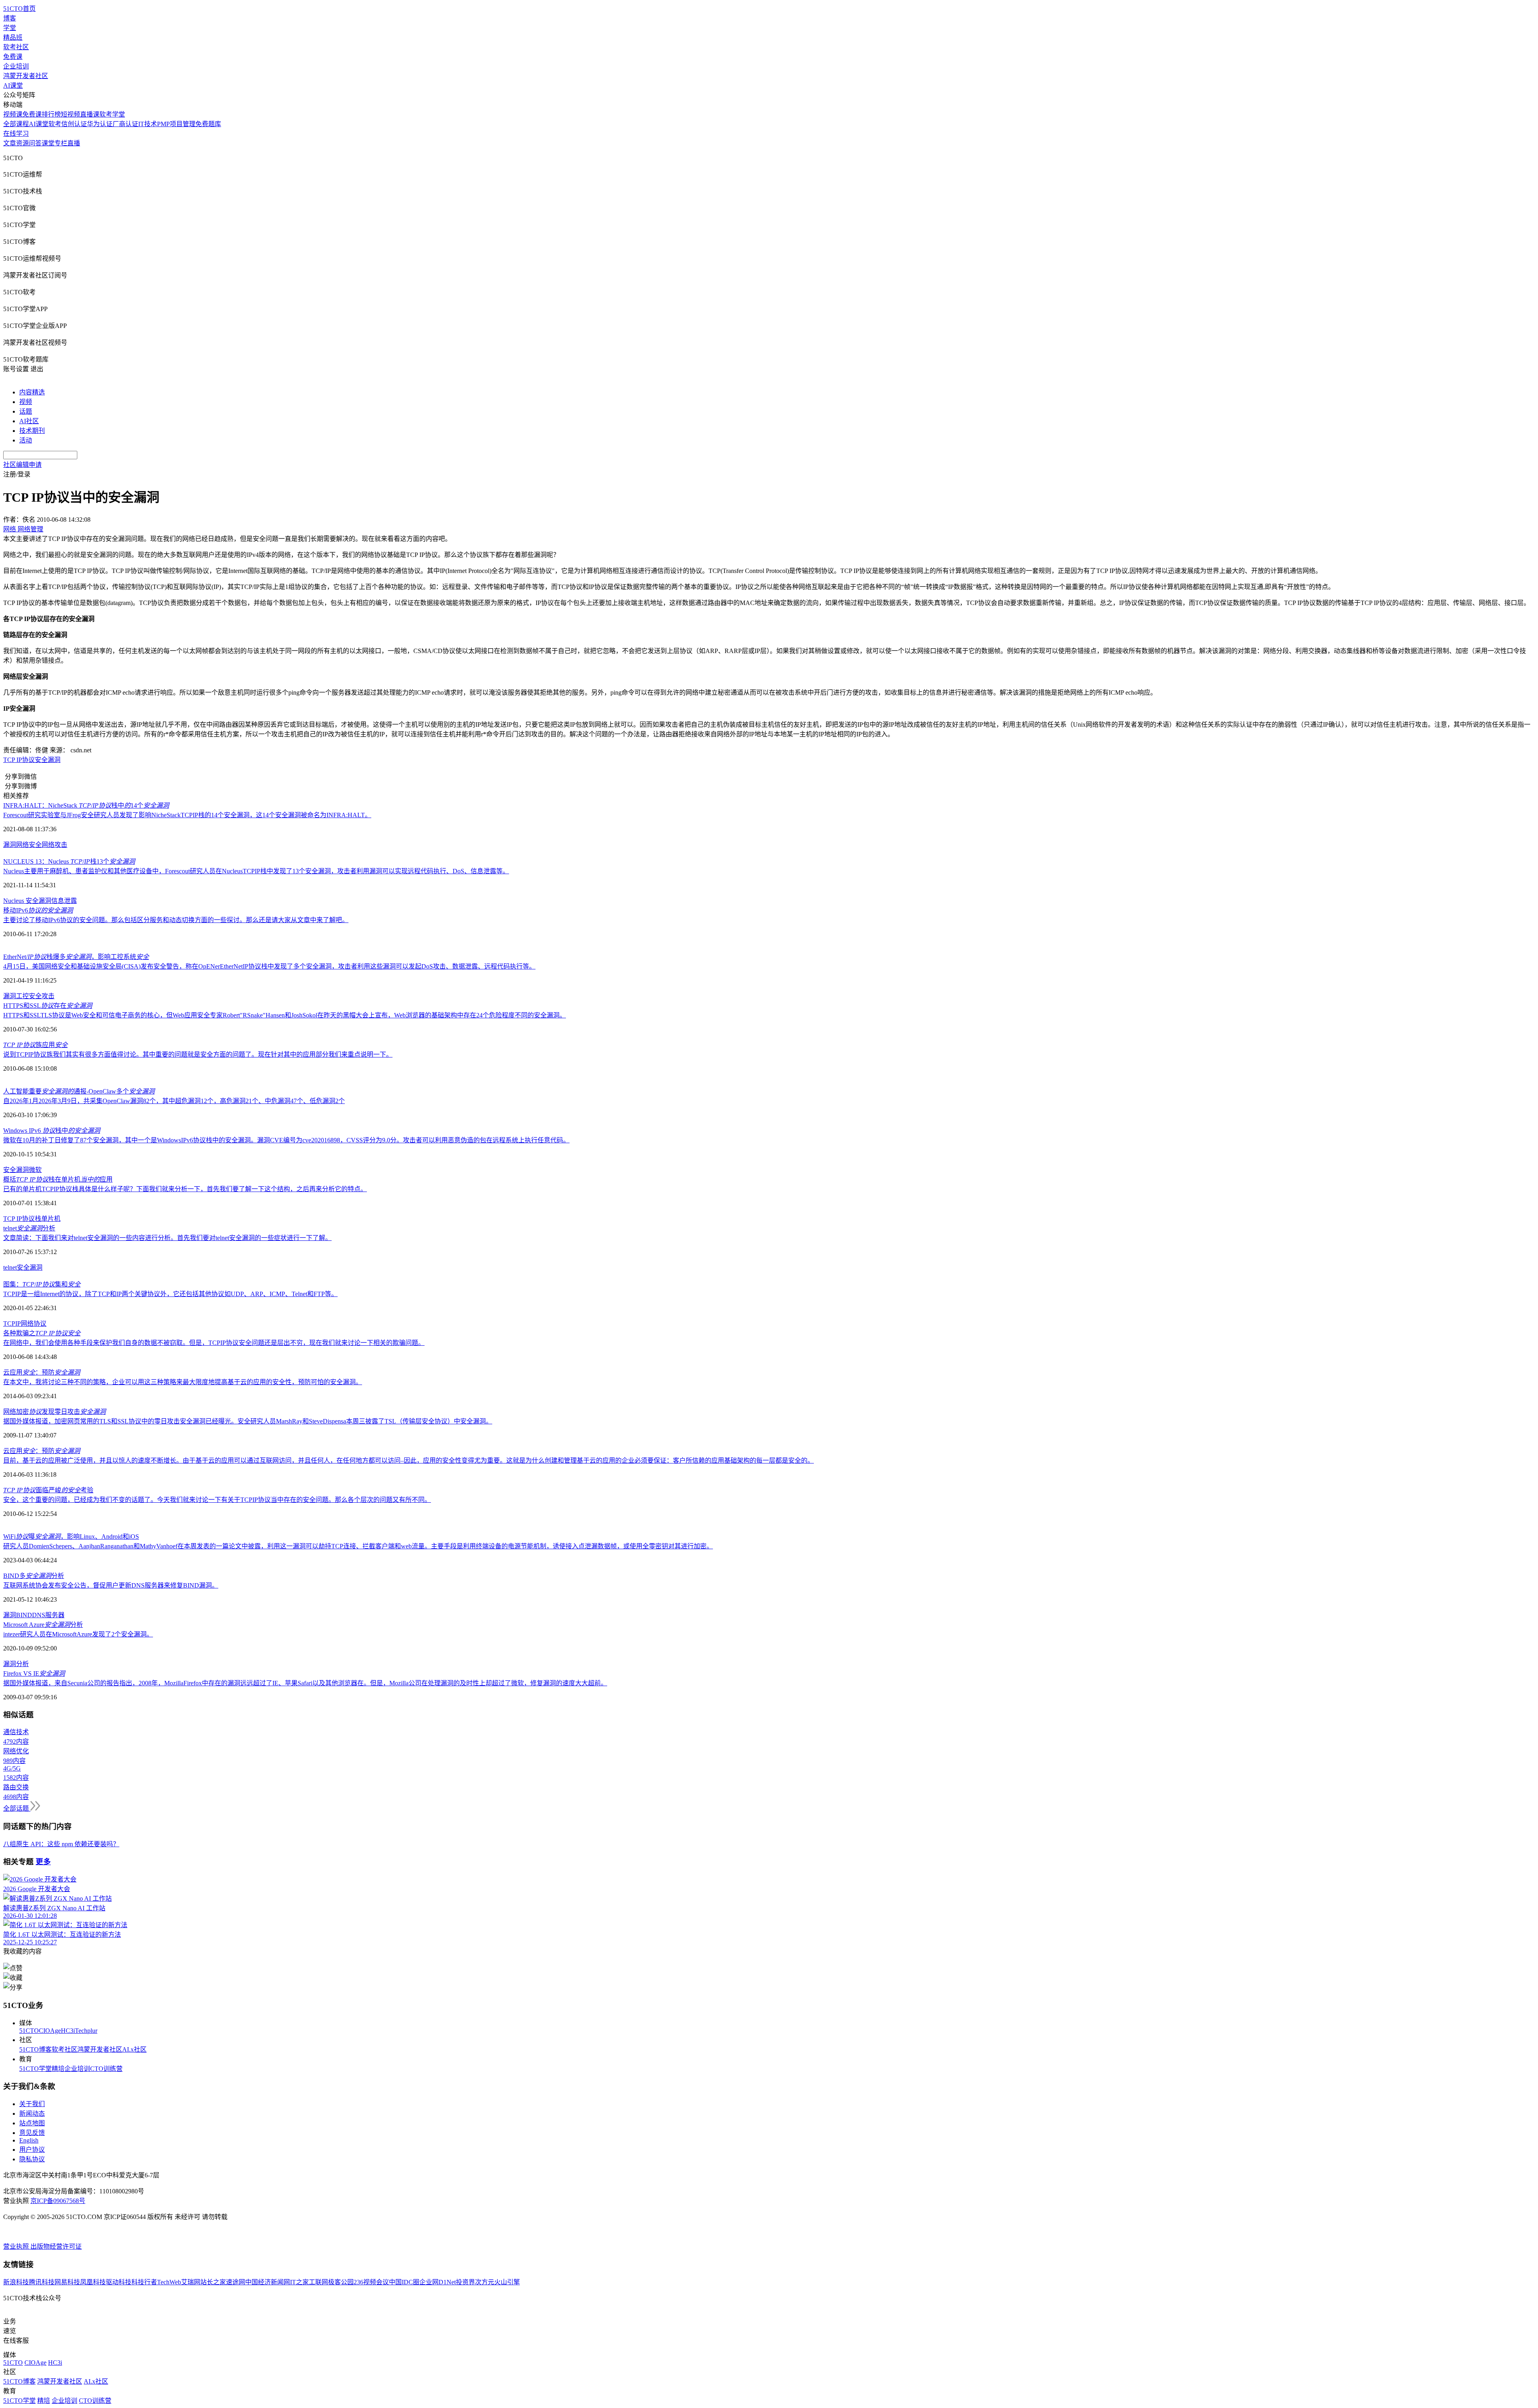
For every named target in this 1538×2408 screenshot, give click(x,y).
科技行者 (144, 2282)
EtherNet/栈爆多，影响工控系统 (76, 957)
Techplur (86, 2031)
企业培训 (16, 66)
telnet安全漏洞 (23, 1267)
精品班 (13, 37)
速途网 (236, 2282)
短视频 (70, 114)
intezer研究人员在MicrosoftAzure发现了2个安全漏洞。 (78, 1634)
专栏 (61, 143)
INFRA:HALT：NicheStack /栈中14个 (86, 805)
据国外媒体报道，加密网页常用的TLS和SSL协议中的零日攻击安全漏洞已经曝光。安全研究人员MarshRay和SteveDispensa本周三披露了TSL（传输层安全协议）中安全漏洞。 (248, 1421)
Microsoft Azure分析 (43, 1625)
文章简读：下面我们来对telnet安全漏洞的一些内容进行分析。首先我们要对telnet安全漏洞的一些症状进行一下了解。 (167, 1238)
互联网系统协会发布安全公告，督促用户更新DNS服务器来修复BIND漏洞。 (111, 1585)
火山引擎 (507, 2282)
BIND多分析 (34, 1576)
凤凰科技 (93, 2282)
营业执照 (17, 2246)
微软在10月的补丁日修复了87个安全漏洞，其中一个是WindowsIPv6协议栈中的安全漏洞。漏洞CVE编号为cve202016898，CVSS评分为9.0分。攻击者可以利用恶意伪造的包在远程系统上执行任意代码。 (286, 1140)
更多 (43, 1862)
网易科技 (67, 2282)
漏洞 (10, 845)
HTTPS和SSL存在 (48, 1006)
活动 (26, 440)
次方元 (485, 2282)
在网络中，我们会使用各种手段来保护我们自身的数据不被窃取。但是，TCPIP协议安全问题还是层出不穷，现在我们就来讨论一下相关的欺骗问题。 (214, 1343)
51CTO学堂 (35, 2069)
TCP (9, 1324)
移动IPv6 (38, 910)
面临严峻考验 (48, 1490)
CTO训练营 (106, 2069)
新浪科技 (16, 2282)
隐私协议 (32, 2159)
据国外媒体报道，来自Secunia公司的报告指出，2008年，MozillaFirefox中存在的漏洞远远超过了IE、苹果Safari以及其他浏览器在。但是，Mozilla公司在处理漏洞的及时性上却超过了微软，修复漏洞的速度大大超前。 (305, 1683)
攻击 (48, 996)
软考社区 (16, 47)
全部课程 (16, 124)
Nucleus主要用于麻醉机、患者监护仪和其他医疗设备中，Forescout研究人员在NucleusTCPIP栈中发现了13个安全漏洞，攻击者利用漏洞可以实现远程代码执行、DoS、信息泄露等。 (256, 871)
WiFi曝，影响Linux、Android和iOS (71, 1537)
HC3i (68, 2031)
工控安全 (29, 996)
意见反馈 (32, 2133)
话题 (26, 411)
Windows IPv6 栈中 (52, 1131)
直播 (74, 143)
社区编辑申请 (22, 465)
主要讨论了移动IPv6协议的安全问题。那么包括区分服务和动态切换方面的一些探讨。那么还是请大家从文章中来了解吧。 (176, 920)
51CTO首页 (19, 9)
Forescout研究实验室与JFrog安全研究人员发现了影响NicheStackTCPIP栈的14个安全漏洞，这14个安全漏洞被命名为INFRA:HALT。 (187, 815)
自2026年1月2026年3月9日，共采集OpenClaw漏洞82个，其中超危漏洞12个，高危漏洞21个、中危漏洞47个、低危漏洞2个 (174, 1101)
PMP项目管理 (176, 124)
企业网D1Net (438, 2282)
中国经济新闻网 (268, 2282)
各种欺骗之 (42, 1333)
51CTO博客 (35, 2049)
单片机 (51, 1219)
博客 (10, 18)
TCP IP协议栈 (22, 1219)
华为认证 (100, 124)
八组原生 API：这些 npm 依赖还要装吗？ (61, 1844)
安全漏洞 (48, 760)
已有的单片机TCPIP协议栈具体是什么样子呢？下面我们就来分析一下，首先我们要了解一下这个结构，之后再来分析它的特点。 (185, 1189)
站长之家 (213, 2282)
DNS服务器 (48, 1615)
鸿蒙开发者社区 (26, 76)
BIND (24, 1615)
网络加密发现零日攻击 (54, 1412)
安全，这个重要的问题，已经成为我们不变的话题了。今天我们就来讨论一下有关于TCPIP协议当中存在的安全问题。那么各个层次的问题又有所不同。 (217, 1500)
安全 (10, 1170)
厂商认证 (125, 124)
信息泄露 (64, 901)
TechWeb (169, 2282)
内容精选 (32, 392)
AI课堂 (13, 85)
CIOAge (50, 2031)
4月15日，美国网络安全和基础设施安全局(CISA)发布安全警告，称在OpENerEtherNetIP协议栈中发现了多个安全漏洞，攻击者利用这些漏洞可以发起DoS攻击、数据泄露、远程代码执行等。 (269, 966)
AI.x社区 (134, 2049)
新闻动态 (32, 2114)
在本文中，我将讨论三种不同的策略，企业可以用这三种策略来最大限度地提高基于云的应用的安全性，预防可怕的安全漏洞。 (183, 1382)
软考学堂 (112, 114)
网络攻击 (54, 845)
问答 (35, 143)
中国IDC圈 (404, 2282)
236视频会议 (371, 2282)
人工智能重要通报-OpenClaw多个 (79, 1091)
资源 (22, 143)
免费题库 (208, 124)
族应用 (35, 1045)
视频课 (13, 114)
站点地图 (32, 2123)
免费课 (13, 57)
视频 (26, 402)
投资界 (465, 2282)
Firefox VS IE (34, 1673)
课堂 (48, 143)
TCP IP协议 (19, 760)
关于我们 (32, 2104)
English (29, 2140)
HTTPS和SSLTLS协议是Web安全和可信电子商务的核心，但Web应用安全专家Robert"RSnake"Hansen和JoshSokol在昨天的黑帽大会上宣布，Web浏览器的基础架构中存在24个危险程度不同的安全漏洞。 (285, 1015)
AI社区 (29, 421)
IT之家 (299, 2282)
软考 (55, 124)
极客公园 (341, 2282)
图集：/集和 (42, 1284)
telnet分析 (29, 1228)
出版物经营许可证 (56, 2246)
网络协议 (34, 1324)
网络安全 (29, 845)
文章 (10, 143)
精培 (58, 2069)
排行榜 (51, 114)
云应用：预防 (42, 1372)
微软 (35, 1170)
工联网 (318, 2282)
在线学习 (16, 134)
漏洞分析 (16, 1664)
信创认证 (74, 124)
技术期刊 (32, 431)
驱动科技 (119, 2282)
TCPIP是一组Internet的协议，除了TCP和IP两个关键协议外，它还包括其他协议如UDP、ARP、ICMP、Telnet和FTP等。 (170, 1294)
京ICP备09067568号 (58, 2201)
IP (18, 1324)
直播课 (90, 114)
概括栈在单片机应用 (58, 1179)
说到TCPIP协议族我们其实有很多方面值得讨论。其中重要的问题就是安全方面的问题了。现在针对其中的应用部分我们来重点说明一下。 (198, 1054)
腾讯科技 (42, 2282)
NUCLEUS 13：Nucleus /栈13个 (69, 861)
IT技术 (148, 124)
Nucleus (14, 901)
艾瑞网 (191, 2282)
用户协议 (32, 2150)
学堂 (10, 28)
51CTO (29, 2031)
